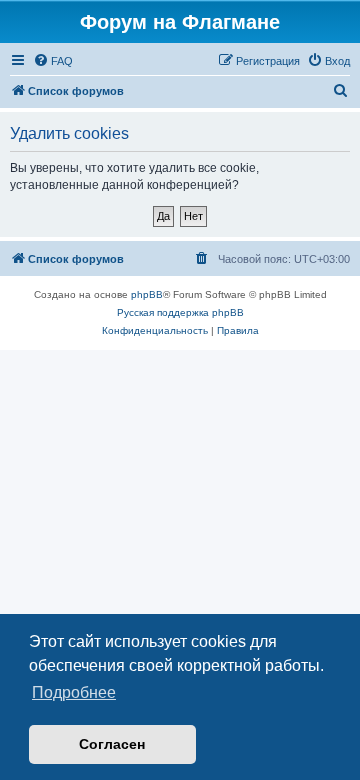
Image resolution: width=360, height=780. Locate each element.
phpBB (147, 294)
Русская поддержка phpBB (180, 312)
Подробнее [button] (74, 692)
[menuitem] (53, 61)
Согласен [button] (112, 744)
